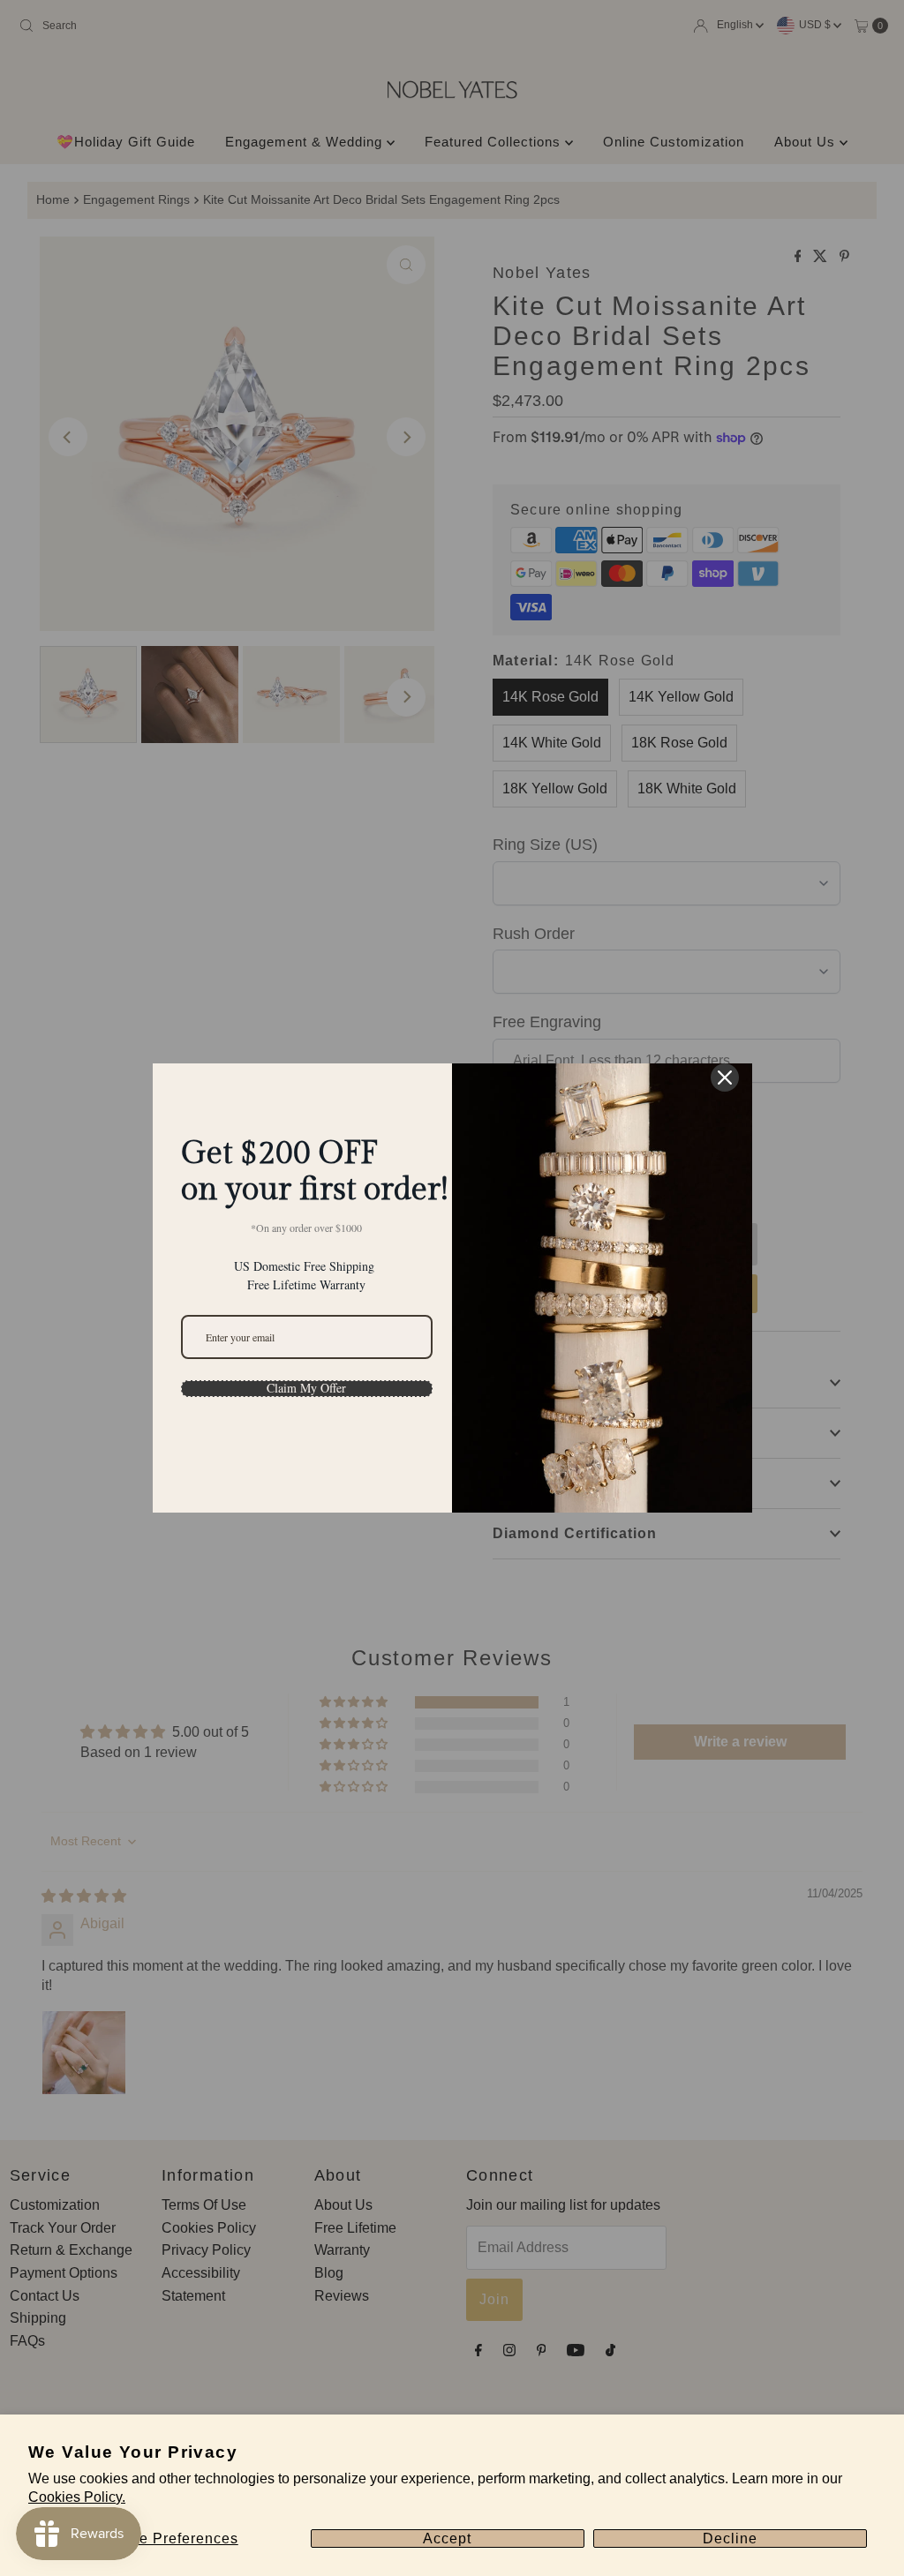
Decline (730, 2538)
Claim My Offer (306, 1388)
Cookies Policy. (77, 2497)
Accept (447, 2538)
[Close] (725, 1078)
